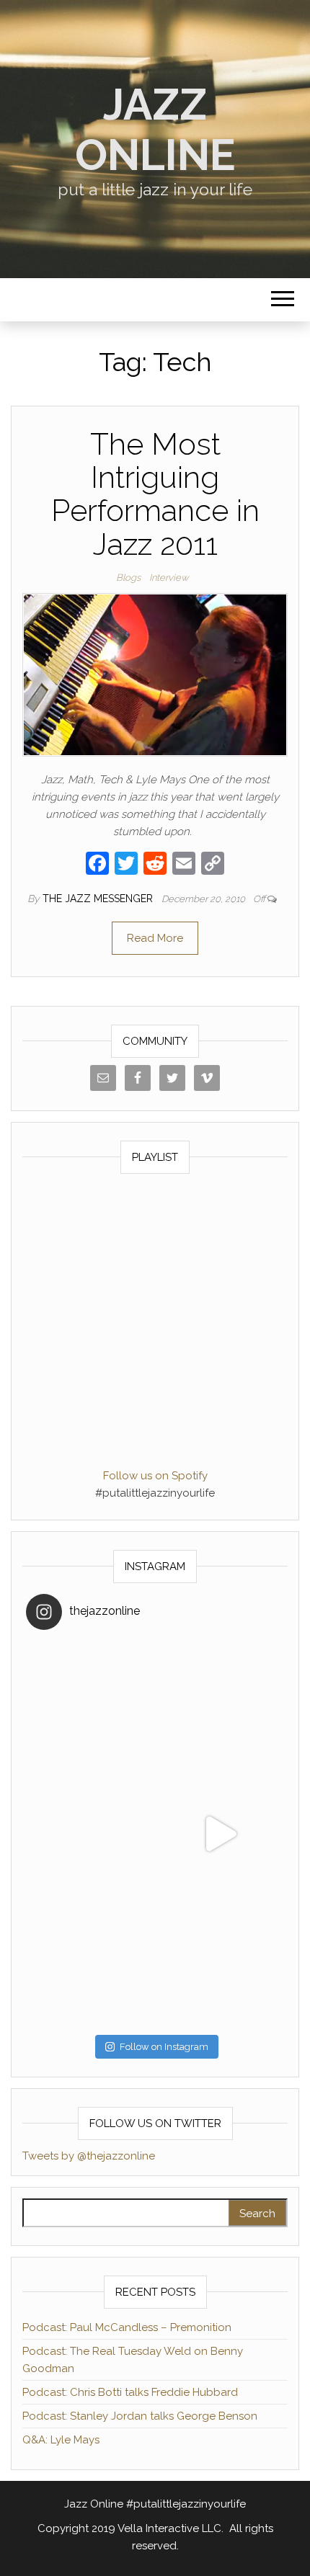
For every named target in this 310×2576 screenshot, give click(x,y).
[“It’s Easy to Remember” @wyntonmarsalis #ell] (90, 1834)
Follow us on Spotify (155, 1476)
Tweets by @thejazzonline (89, 2156)
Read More (155, 938)
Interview (169, 578)
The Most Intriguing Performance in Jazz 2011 (155, 494)
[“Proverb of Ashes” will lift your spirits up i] (220, 1963)
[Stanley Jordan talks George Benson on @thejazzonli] (220, 1834)
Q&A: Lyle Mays (61, 2440)
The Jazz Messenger (99, 899)
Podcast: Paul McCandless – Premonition (127, 2327)
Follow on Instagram (164, 2047)
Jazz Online (155, 130)
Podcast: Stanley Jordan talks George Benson (140, 2416)
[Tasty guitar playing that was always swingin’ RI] (220, 1705)
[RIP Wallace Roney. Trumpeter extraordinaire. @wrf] (90, 1963)
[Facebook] (97, 865)
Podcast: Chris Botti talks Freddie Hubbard (130, 2392)
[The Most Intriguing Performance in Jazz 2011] (155, 674)
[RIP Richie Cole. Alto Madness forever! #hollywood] (90, 1705)
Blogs (128, 578)
